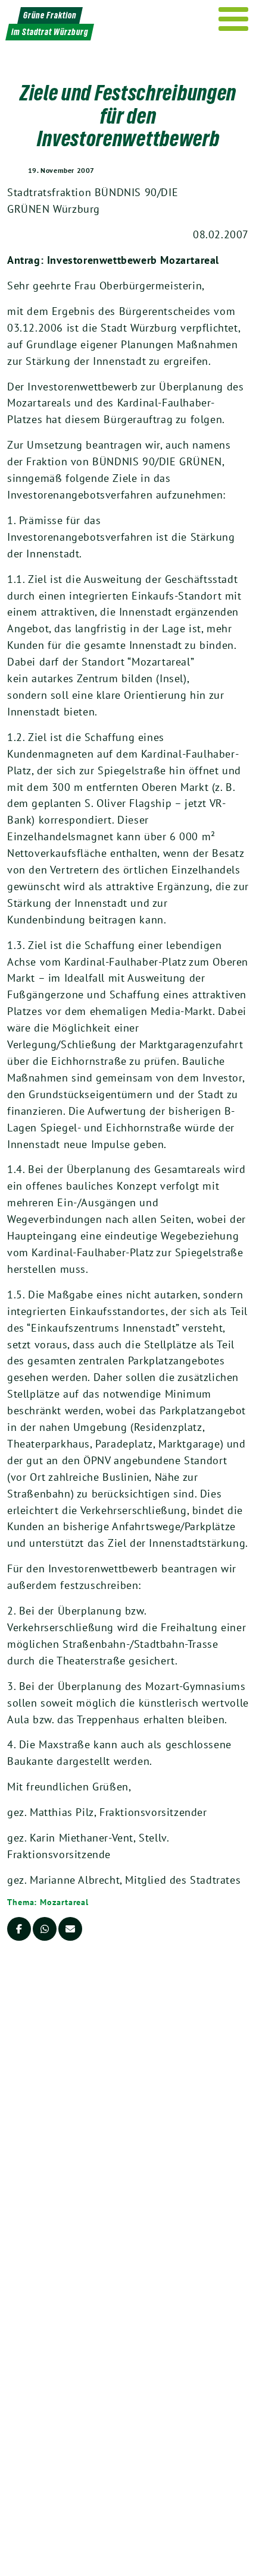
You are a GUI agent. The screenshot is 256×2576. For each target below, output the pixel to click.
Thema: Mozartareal (48, 1902)
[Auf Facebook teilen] (19, 1929)
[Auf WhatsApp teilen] (45, 1929)
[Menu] (234, 19)
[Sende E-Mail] (70, 1929)
